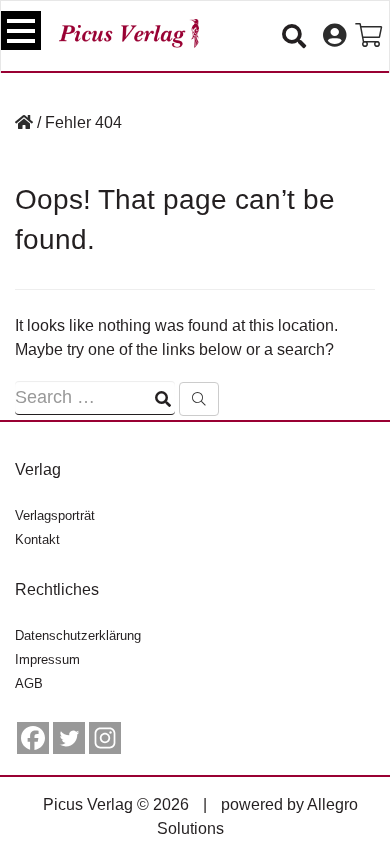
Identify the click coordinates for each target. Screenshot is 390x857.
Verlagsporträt (55, 515)
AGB (29, 683)
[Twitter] (69, 738)
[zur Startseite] (129, 33)
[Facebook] (33, 738)
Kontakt (37, 539)
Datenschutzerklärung (78, 635)
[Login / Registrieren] (334, 36)
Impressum (47, 659)
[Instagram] (105, 738)
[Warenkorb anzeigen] (368, 36)
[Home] (24, 122)
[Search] (199, 399)
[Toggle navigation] (21, 30)
